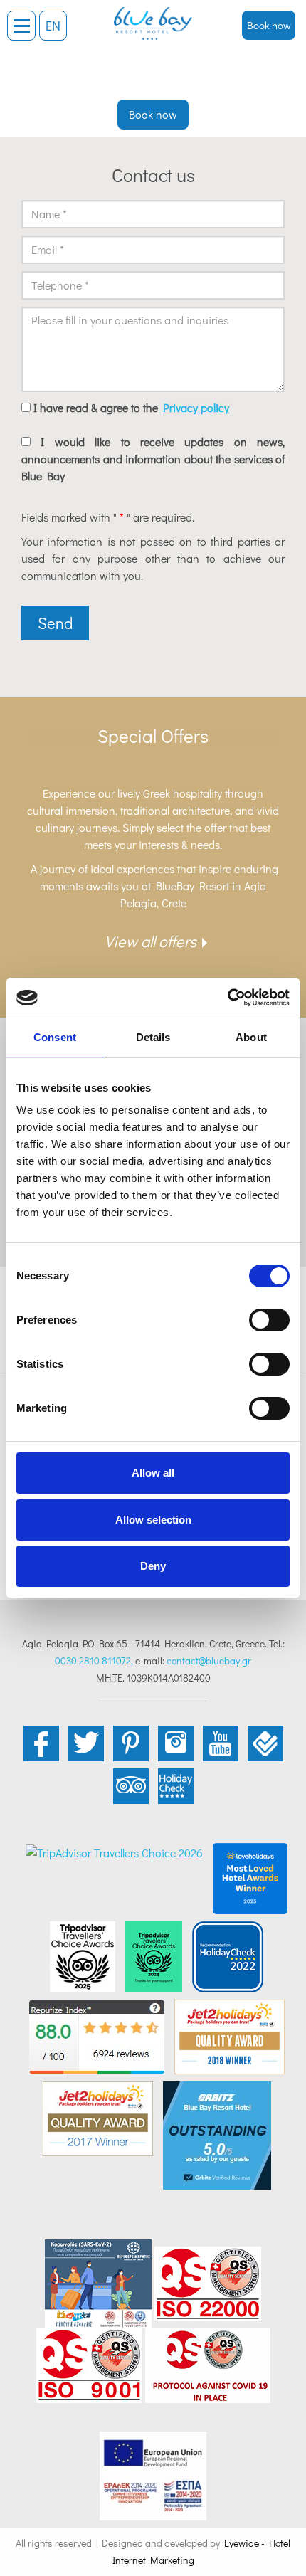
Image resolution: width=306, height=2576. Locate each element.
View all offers (151, 941)
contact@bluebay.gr (209, 1661)
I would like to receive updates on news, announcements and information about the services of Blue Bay (153, 459)
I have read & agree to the (131, 407)
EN (53, 26)
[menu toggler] (21, 26)
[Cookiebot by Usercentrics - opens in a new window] (227, 998)
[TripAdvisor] (83, 1955)
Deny (153, 1566)
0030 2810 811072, (94, 1661)
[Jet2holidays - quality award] (229, 2035)
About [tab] (251, 1037)
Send (55, 623)
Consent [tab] (55, 1037)
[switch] (269, 1320)
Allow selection (153, 1520)
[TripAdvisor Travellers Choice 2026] (114, 1851)
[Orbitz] (217, 2134)
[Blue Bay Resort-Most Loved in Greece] (250, 1877)
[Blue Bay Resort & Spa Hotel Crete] (153, 18)
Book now (269, 25)
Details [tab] (153, 1037)
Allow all (153, 1473)
